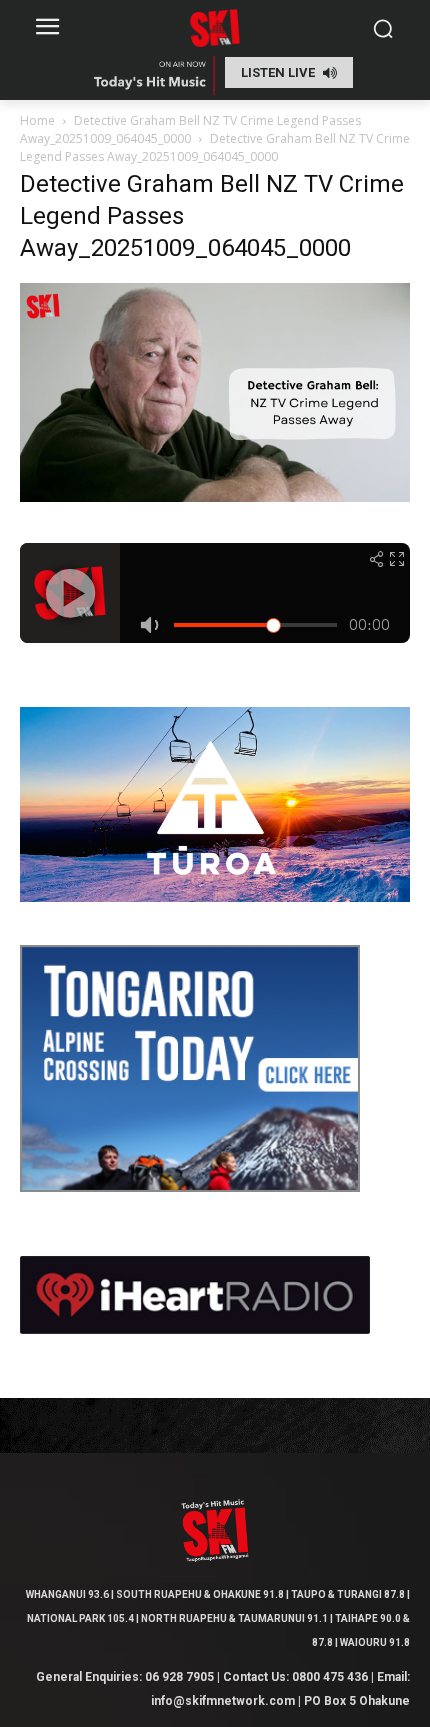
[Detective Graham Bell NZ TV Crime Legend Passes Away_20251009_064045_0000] (215, 496)
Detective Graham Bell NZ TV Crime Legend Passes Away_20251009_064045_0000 (190, 129)
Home (37, 120)
